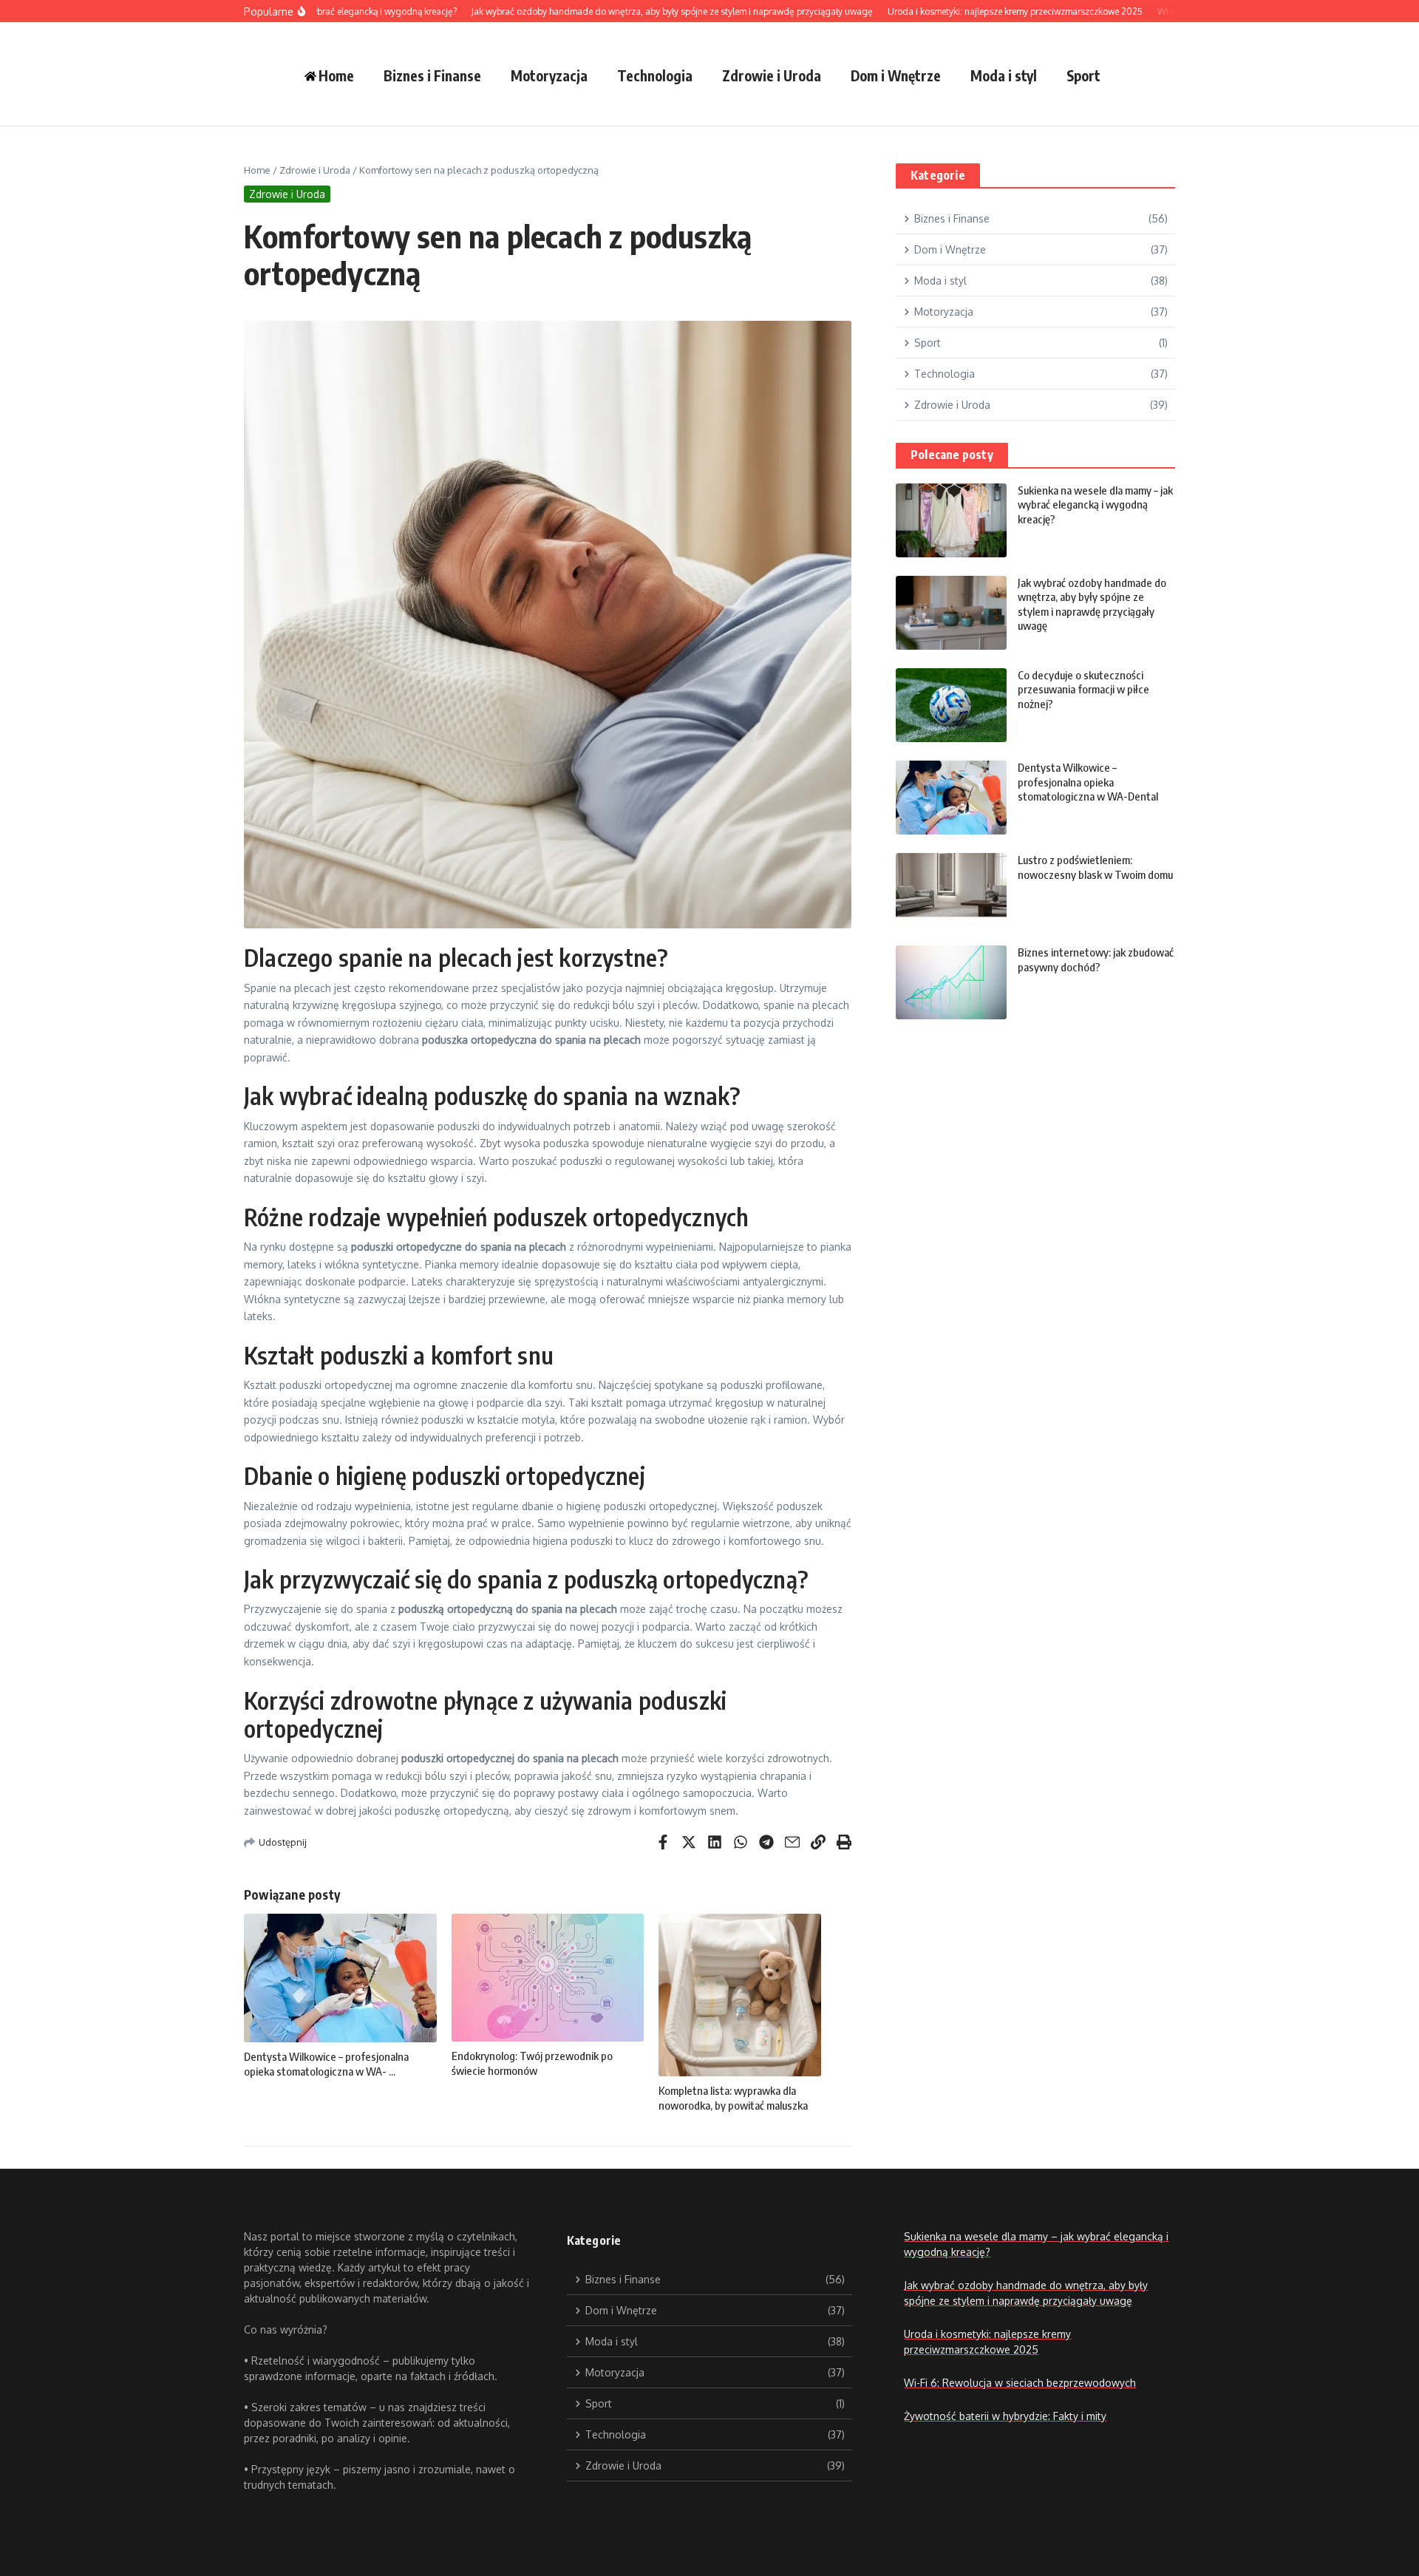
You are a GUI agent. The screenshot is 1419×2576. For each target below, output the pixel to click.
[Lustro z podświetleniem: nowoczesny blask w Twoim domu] (951, 890)
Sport (1083, 75)
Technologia (655, 75)
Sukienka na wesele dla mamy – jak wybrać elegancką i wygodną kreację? (1095, 504)
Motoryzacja (549, 75)
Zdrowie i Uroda (772, 75)
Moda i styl (1004, 75)
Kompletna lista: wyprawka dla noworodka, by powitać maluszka (733, 2098)
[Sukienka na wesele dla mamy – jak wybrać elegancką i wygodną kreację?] (951, 520)
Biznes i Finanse (432, 75)
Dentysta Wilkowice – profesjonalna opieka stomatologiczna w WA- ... (326, 2064)
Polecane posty (952, 455)
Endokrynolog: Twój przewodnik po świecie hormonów (532, 2063)
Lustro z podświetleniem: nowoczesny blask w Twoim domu (1095, 867)
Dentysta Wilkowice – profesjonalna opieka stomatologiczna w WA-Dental (1088, 782)
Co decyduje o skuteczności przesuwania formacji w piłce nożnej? (1083, 689)
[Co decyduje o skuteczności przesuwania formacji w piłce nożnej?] (951, 705)
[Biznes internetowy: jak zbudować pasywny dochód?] (951, 982)
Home (257, 170)
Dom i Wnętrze (896, 75)
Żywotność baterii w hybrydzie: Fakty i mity (1005, 2416)
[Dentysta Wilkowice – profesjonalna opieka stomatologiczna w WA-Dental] (951, 798)
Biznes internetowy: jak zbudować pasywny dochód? (1096, 959)
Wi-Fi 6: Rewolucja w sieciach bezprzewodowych (1020, 2383)
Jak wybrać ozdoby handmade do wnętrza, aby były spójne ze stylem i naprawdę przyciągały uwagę (1092, 604)
